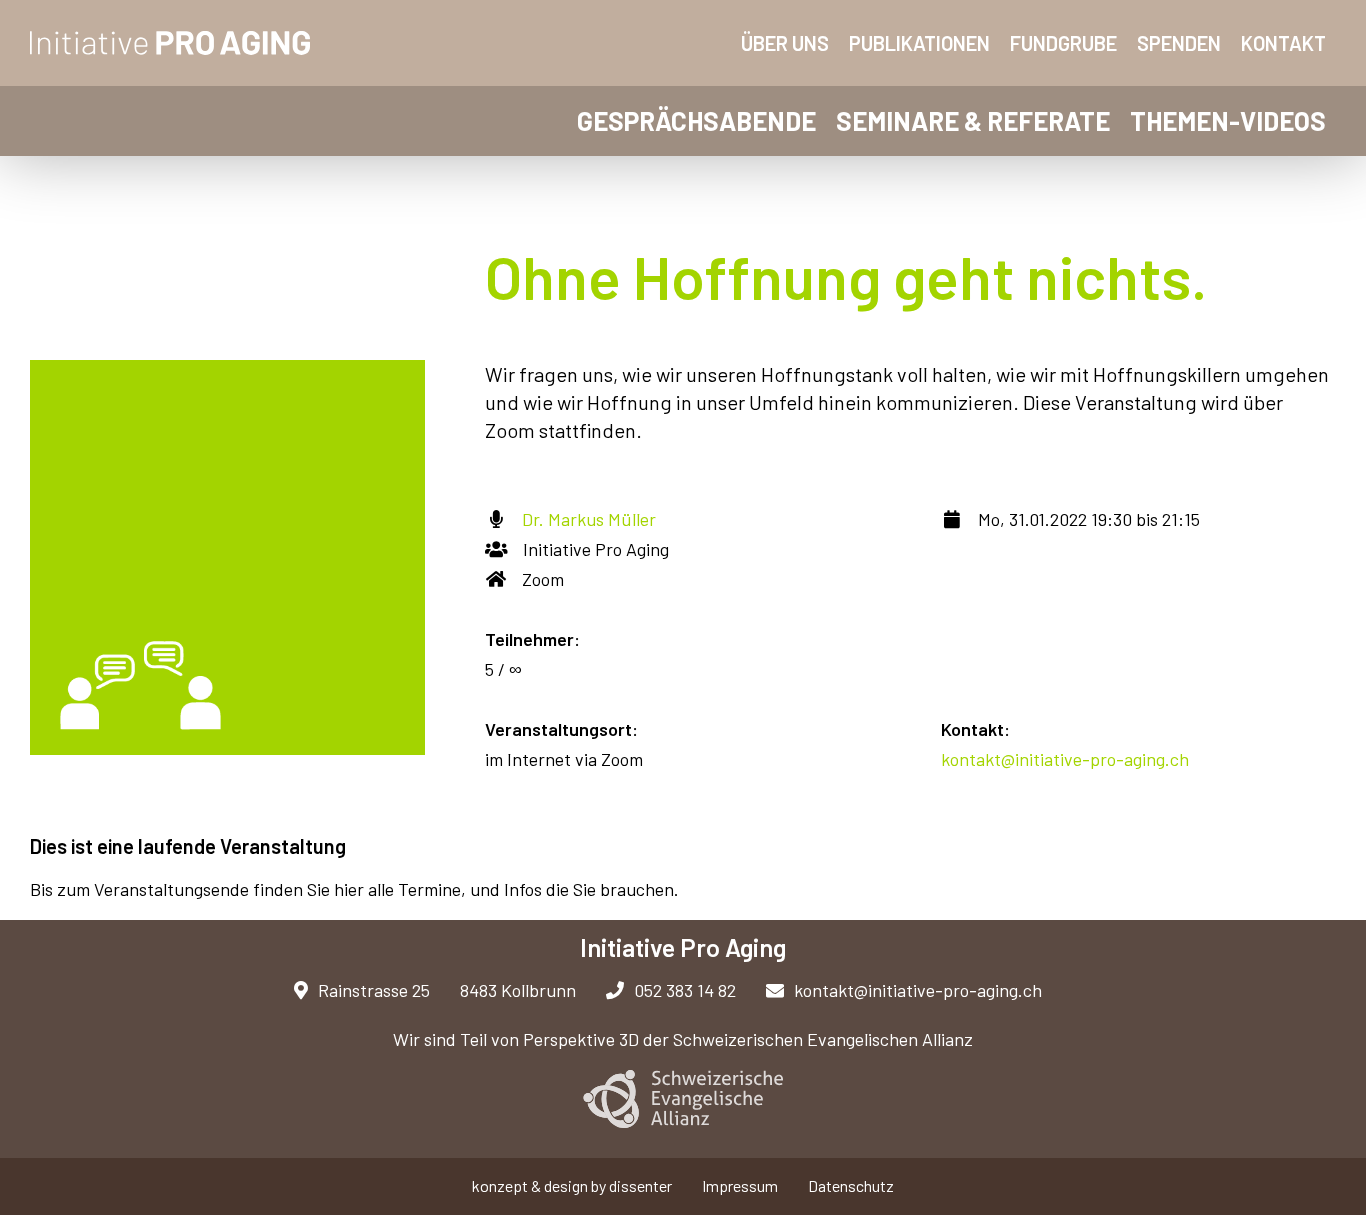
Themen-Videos (1228, 120)
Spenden (1179, 43)
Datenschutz (851, 1185)
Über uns (785, 43)
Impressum (740, 1185)
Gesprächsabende (696, 120)
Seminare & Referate (973, 120)
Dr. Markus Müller (589, 519)
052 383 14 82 (685, 990)
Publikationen (919, 43)
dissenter (640, 1185)
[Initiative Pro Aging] (171, 43)
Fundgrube (1063, 43)
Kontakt (1283, 43)
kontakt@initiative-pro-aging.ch (1065, 759)
